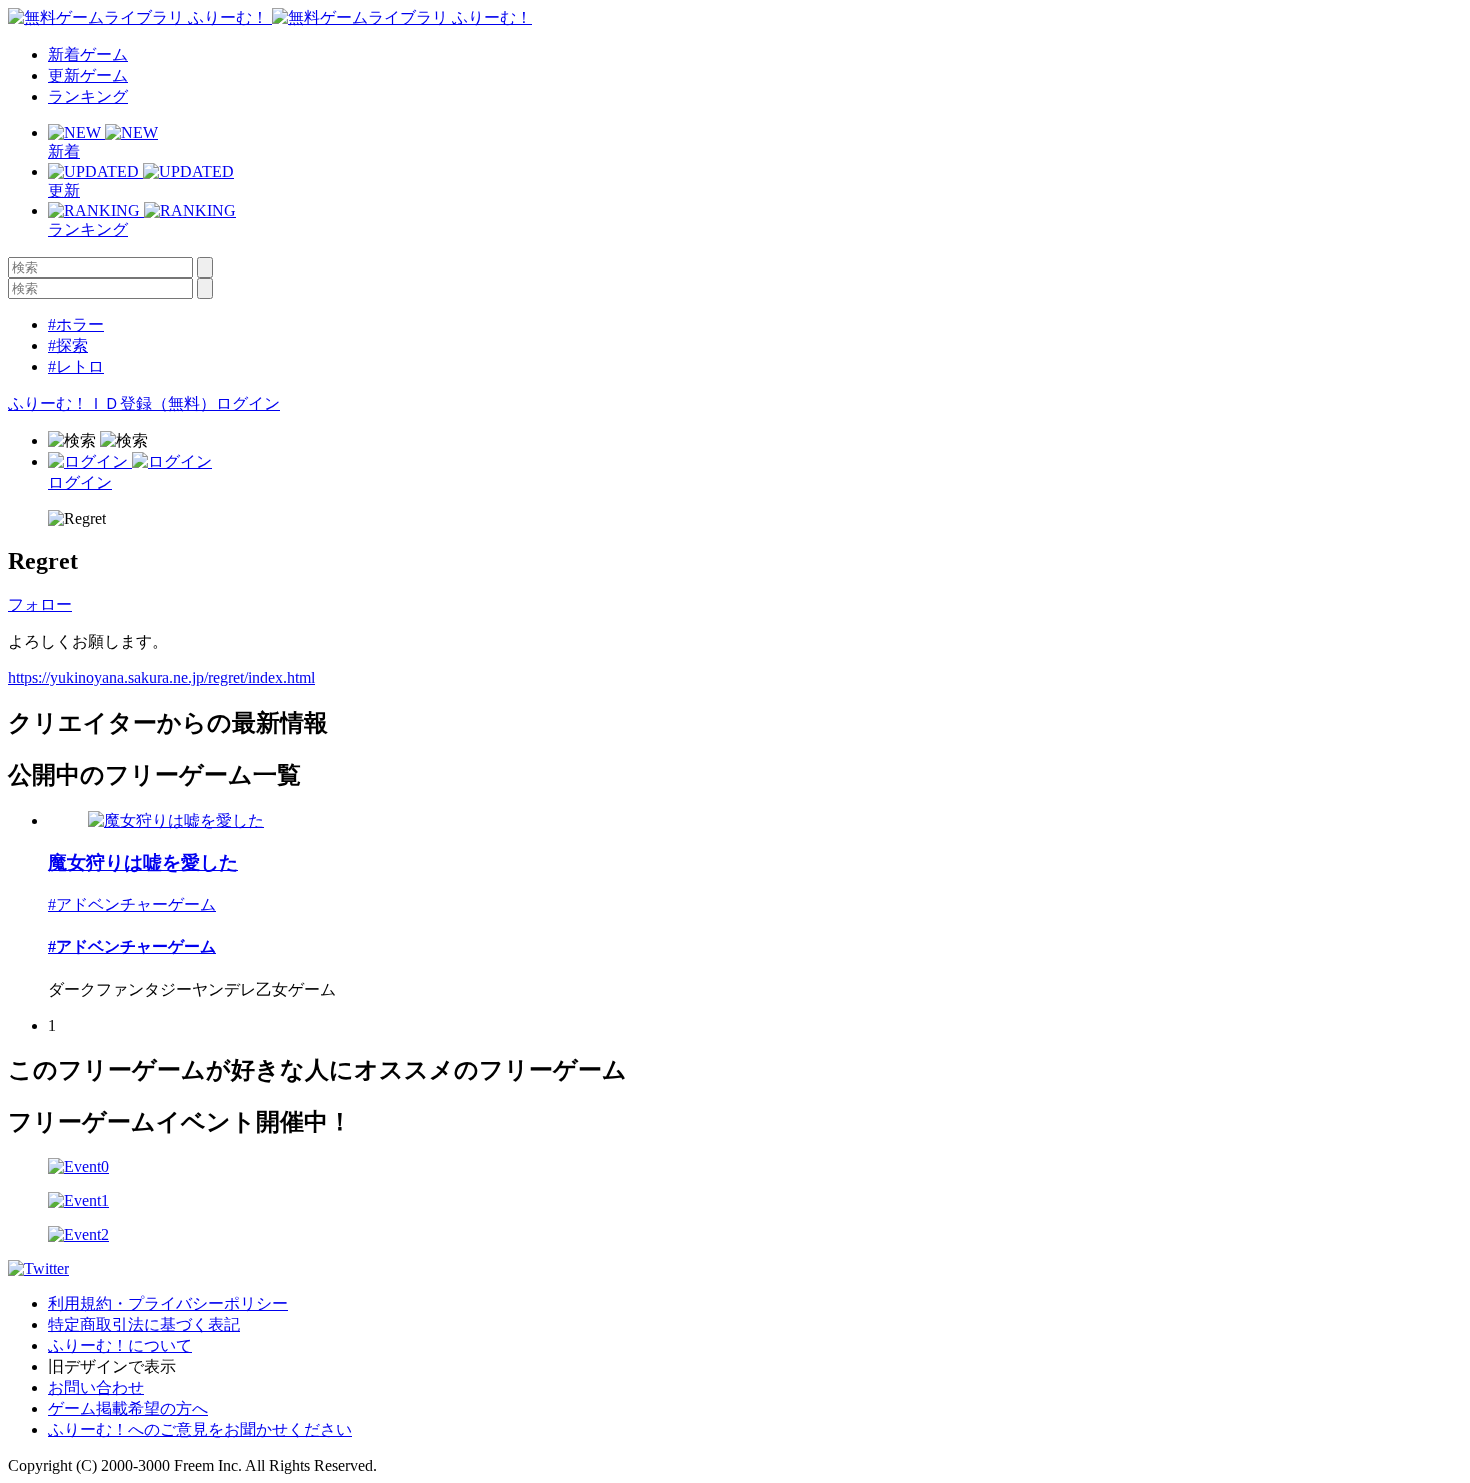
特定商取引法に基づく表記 (144, 1324)
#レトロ (76, 366)
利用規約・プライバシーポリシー (168, 1303)
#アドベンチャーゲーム (132, 904)
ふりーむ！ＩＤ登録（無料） (112, 403)
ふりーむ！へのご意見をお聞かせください (200, 1429)
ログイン (248, 403)
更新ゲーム (88, 75)
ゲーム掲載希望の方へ (128, 1408)
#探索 (68, 345)
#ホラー (76, 324)
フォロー (40, 604)
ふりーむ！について (120, 1345)
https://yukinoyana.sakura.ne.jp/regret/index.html (161, 677)
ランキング (88, 96)
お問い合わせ (96, 1387)
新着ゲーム (88, 54)
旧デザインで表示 (112, 1366)
